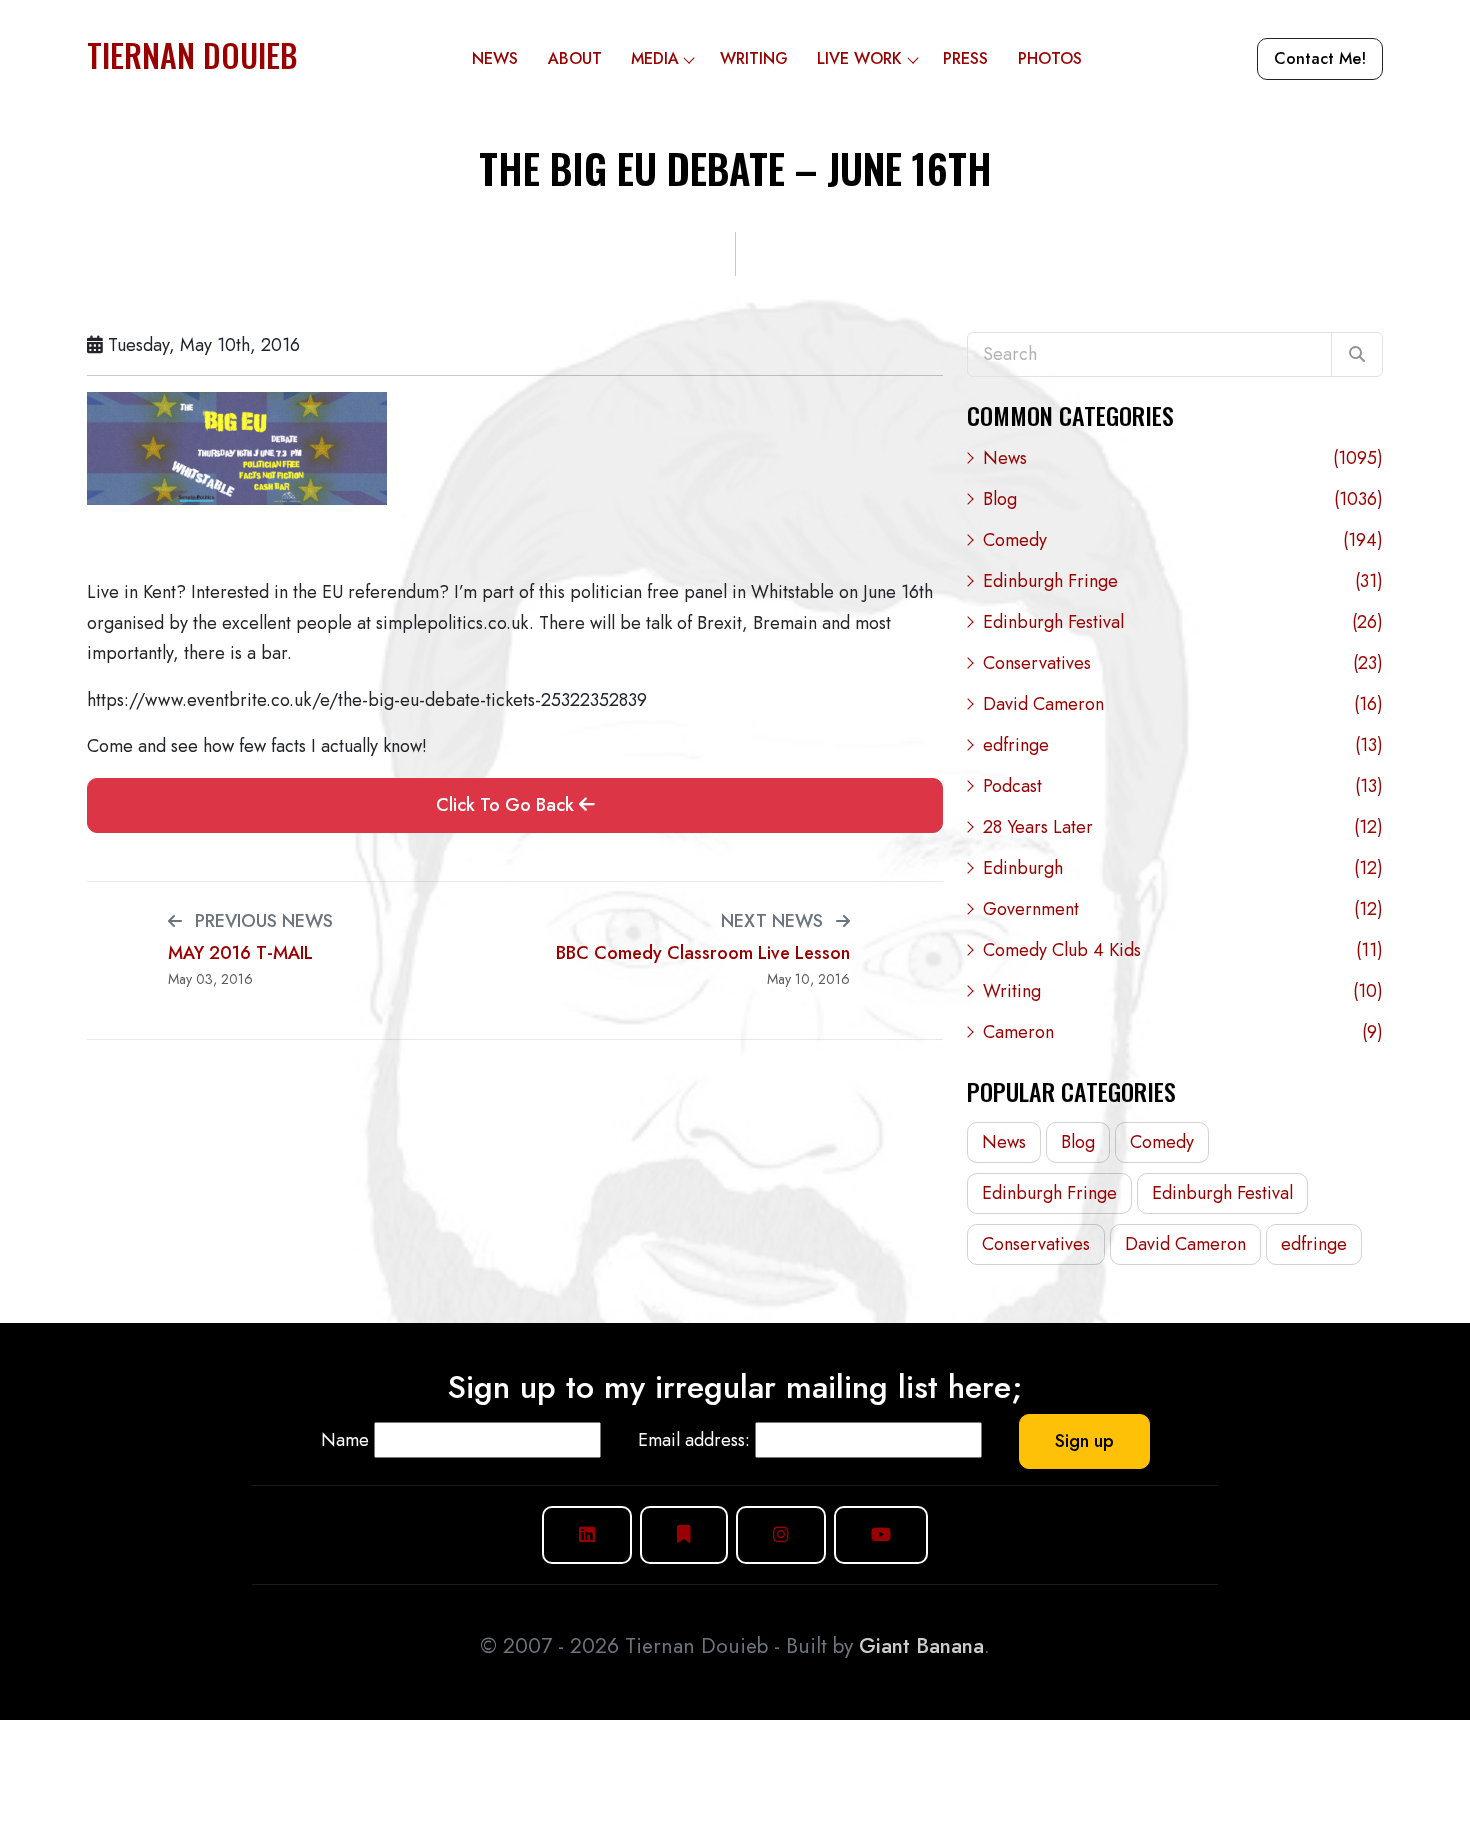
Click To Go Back (507, 805)
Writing (754, 58)
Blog (1183, 499)
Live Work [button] (859, 58)
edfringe (1183, 745)
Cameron (1183, 1032)
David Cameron (1183, 704)
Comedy (1183, 540)
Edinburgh (1183, 868)
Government (1183, 909)
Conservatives (1183, 663)
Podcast (1183, 786)
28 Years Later (1183, 827)
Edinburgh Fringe (1183, 581)
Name (345, 1440)
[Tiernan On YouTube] (881, 1534)
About (575, 58)
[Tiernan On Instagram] (781, 1534)
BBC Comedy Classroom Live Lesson (703, 953)
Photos (1050, 58)
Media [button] (655, 58)
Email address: (694, 1440)
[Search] (1357, 355)
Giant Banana (921, 1646)
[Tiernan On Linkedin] (587, 1534)
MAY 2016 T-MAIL (240, 953)
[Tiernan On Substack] (684, 1534)
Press (965, 58)
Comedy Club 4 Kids (1183, 950)
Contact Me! (1320, 58)
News (495, 58)
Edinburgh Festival (1183, 622)
